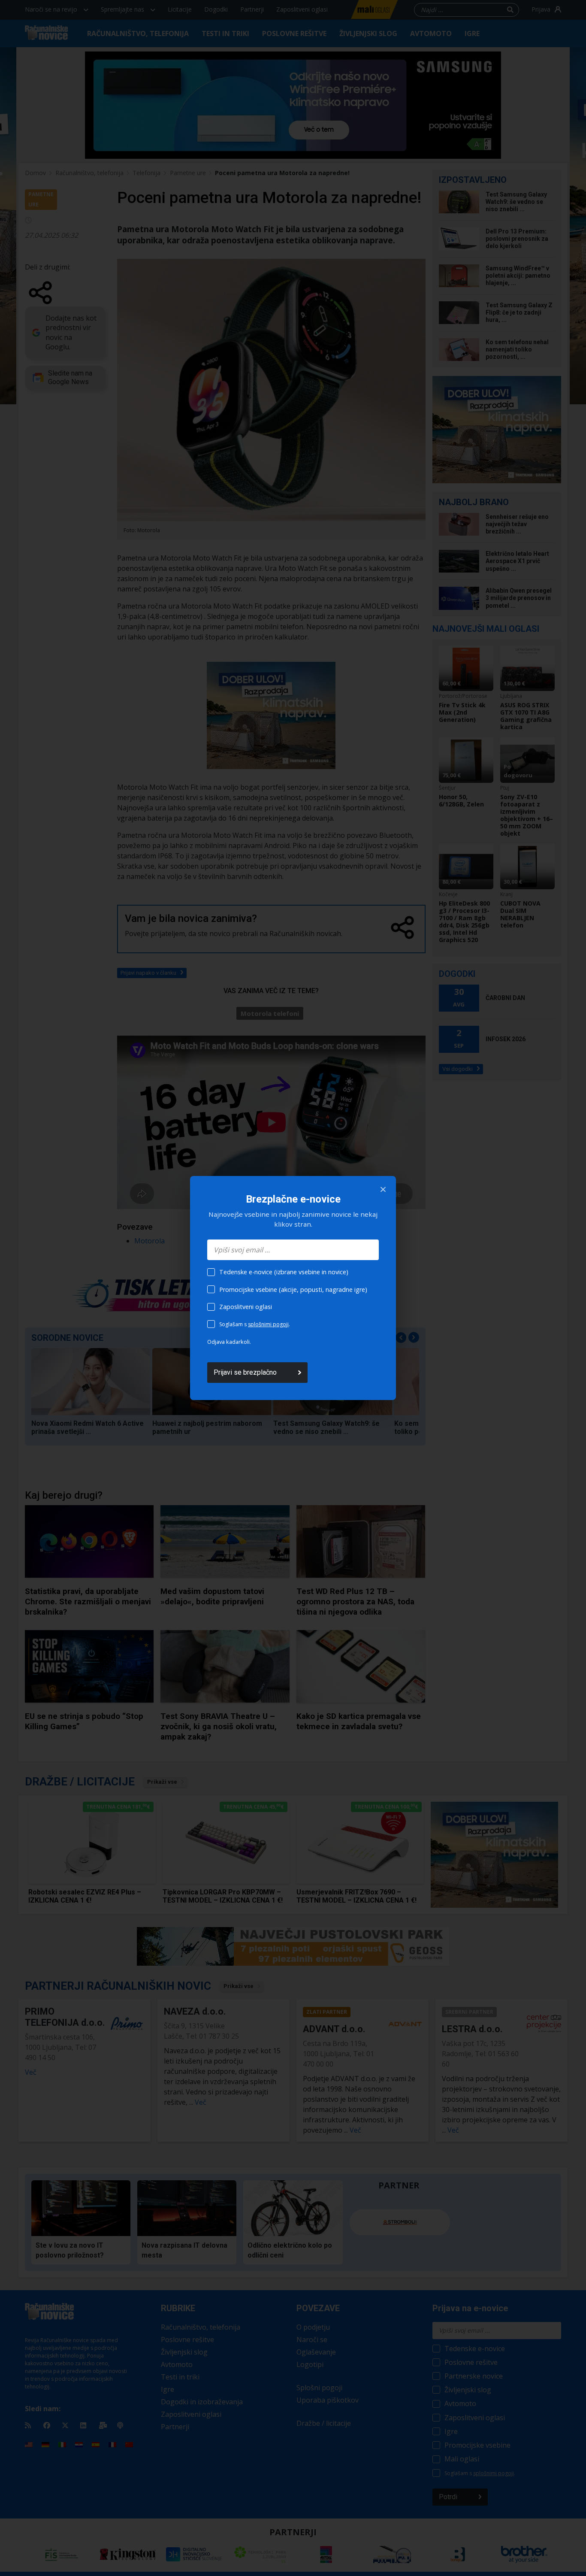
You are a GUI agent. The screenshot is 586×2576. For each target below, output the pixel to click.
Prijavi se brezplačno (245, 1372)
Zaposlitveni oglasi (246, 1307)
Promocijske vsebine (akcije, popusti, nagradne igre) (293, 1290)
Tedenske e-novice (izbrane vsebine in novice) (284, 1272)
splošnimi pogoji (268, 1324)
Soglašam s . (255, 1324)
